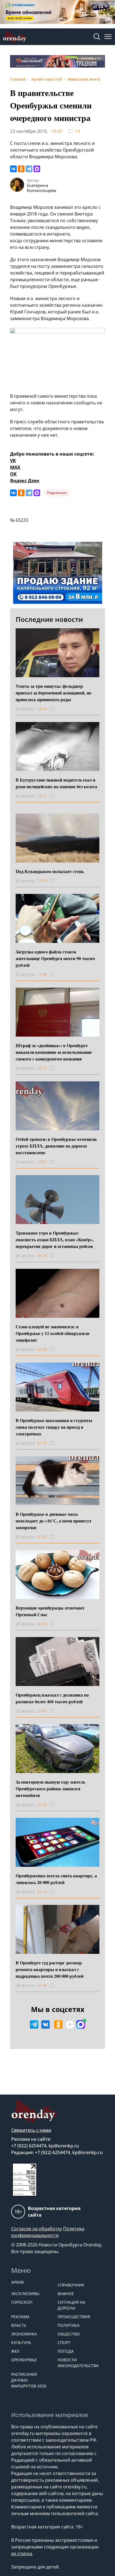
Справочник (71, 2285)
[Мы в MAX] (81, 2024)
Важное (66, 2294)
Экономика (24, 2334)
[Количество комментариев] (57, 709)
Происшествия (74, 2317)
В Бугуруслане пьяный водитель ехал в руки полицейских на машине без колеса (56, 783)
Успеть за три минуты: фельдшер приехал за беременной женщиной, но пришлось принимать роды (53, 693)
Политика (69, 2325)
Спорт (64, 2343)
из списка (22, 2553)
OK (13, 474)
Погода (66, 2351)
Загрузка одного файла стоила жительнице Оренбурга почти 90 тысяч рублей (55, 958)
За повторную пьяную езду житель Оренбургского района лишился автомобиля (50, 1788)
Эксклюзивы (25, 2294)
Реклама (20, 2317)
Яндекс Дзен (25, 481)
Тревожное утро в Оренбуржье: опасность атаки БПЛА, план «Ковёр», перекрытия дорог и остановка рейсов (55, 1239)
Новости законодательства (78, 2363)
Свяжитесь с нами (31, 2130)
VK (13, 461)
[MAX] (37, 169)
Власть (19, 2325)
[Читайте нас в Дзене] (70, 2024)
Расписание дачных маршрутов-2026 (29, 2380)
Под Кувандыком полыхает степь (50, 871)
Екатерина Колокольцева (41, 188)
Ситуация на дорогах (71, 2305)
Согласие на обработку (37, 2229)
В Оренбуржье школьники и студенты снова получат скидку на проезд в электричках (54, 1427)
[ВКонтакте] (13, 169)
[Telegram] (29, 169)
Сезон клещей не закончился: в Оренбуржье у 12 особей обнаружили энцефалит (52, 1333)
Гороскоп (22, 2302)
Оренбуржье (24, 2360)
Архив (17, 2282)
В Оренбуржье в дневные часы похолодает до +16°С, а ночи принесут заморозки (54, 1521)
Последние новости (49, 619)
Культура (21, 2343)
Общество (69, 2334)
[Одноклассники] (21, 169)
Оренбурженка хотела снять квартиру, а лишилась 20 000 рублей (56, 1879)
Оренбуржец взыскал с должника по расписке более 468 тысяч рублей (52, 1698)
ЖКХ (15, 2351)
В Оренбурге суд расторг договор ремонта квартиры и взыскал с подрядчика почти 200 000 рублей (50, 1969)
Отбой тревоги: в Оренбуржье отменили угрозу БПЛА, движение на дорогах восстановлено (56, 1146)
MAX (15, 467)
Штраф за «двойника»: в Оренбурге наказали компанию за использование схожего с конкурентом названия (54, 1052)
